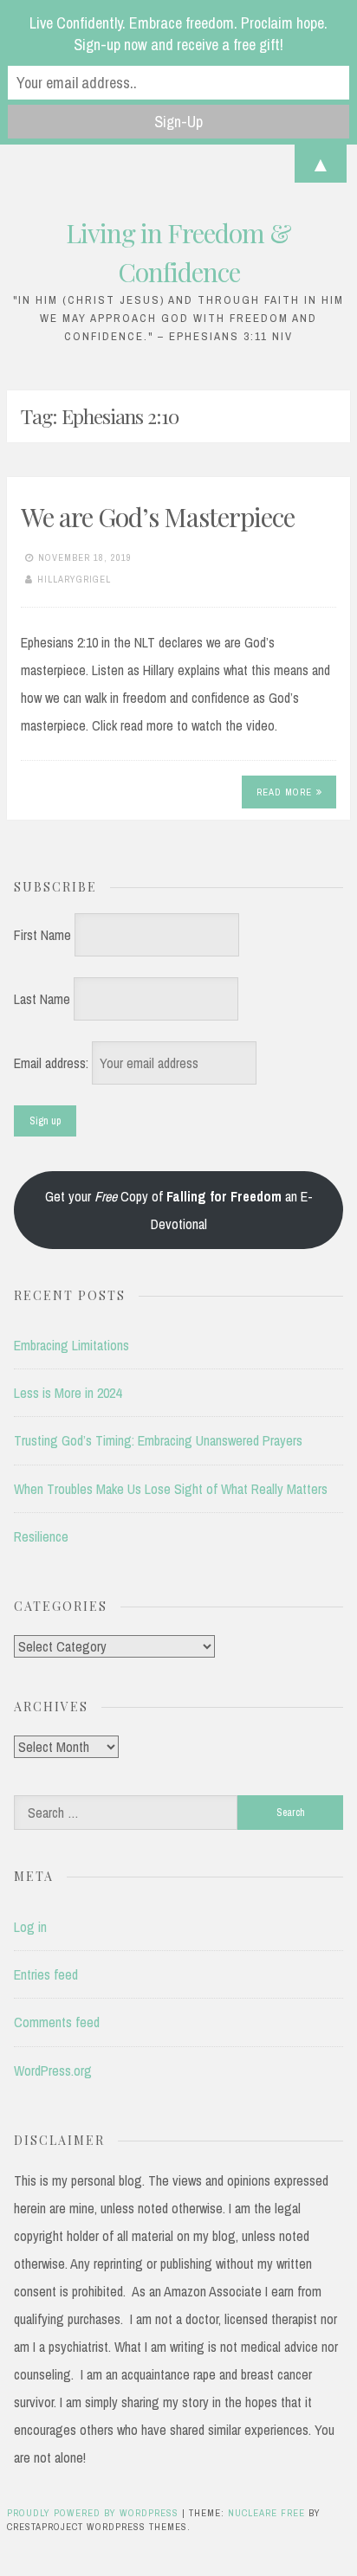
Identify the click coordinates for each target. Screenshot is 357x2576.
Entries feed (46, 1974)
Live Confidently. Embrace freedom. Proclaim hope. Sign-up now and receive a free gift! (178, 34)
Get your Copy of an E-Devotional (179, 1210)
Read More (284, 792)
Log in (30, 1927)
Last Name (42, 999)
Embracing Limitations (71, 1345)
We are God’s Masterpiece (158, 517)
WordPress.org (53, 2070)
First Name (42, 935)
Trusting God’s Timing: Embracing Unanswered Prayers (158, 1440)
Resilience (41, 1536)
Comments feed (57, 2022)
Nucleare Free (266, 2513)
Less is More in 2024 (68, 1393)
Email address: (53, 1063)
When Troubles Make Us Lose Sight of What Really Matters (171, 1489)
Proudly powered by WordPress (94, 2513)
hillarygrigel (74, 579)
